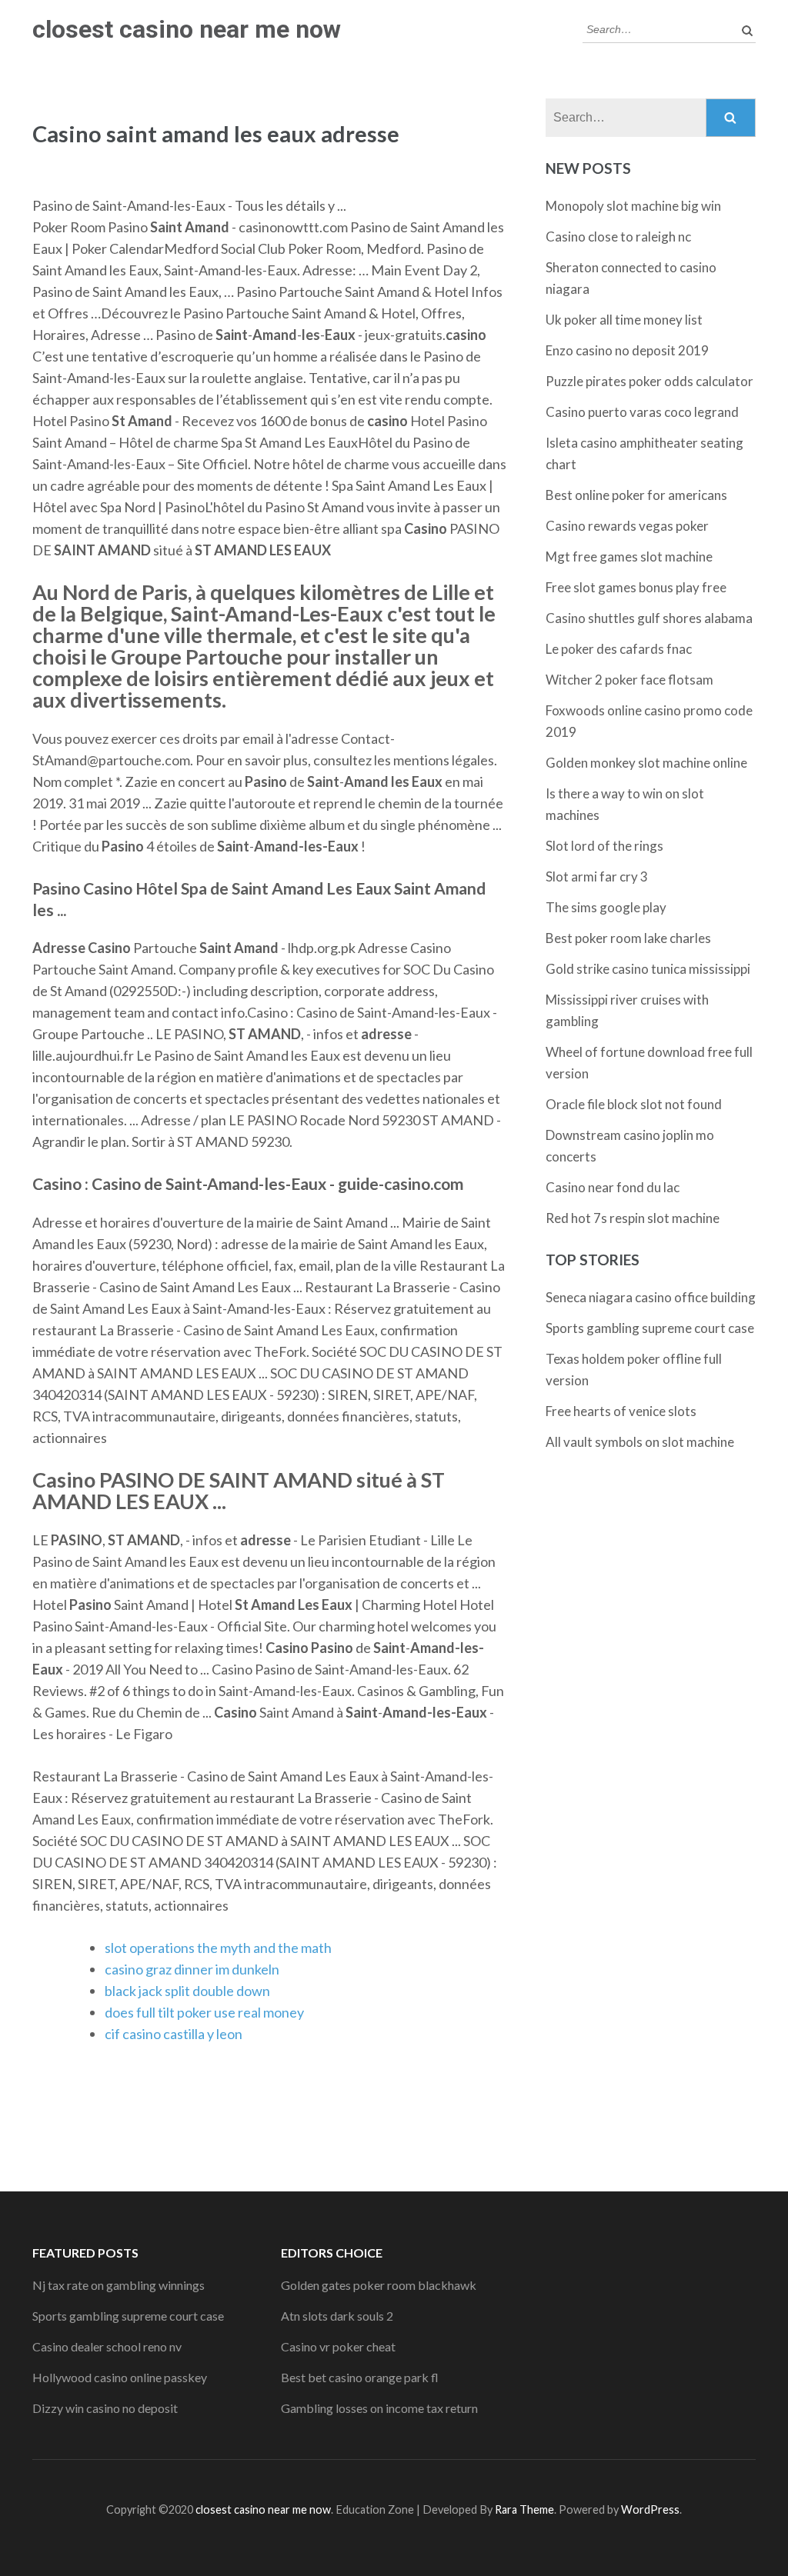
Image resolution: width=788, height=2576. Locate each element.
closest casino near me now (187, 29)
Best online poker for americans (636, 495)
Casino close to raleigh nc (618, 237)
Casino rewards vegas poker (627, 526)
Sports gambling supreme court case (650, 1328)
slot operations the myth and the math (218, 1948)
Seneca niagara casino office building (651, 1297)
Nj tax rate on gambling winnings (119, 2285)
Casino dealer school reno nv (107, 2346)
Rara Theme (524, 2509)
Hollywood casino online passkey (120, 2377)
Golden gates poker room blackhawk (379, 2285)
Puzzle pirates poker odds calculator (649, 381)
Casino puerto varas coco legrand (642, 412)
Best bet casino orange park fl (360, 2377)
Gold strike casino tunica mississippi (648, 969)
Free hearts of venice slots (621, 1411)
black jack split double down (187, 1991)
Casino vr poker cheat (338, 2346)
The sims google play (606, 907)
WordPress (650, 2509)
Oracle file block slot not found (634, 1104)
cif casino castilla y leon (174, 2034)
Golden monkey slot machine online (646, 763)
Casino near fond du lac (613, 1187)
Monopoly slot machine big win (633, 206)
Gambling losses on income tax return (379, 2408)
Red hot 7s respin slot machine (633, 1218)
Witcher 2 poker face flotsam (629, 680)
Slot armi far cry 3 (597, 876)
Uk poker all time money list (624, 320)
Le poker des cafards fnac (619, 649)
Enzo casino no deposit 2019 (627, 350)
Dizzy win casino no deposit (105, 2408)
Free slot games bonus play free (636, 587)
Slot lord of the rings (604, 846)
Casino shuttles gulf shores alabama (649, 618)
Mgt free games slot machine (629, 557)
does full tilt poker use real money (204, 2012)
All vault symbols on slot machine (640, 1442)
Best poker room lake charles (628, 938)
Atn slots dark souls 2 (337, 2316)
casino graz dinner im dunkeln (192, 1969)
